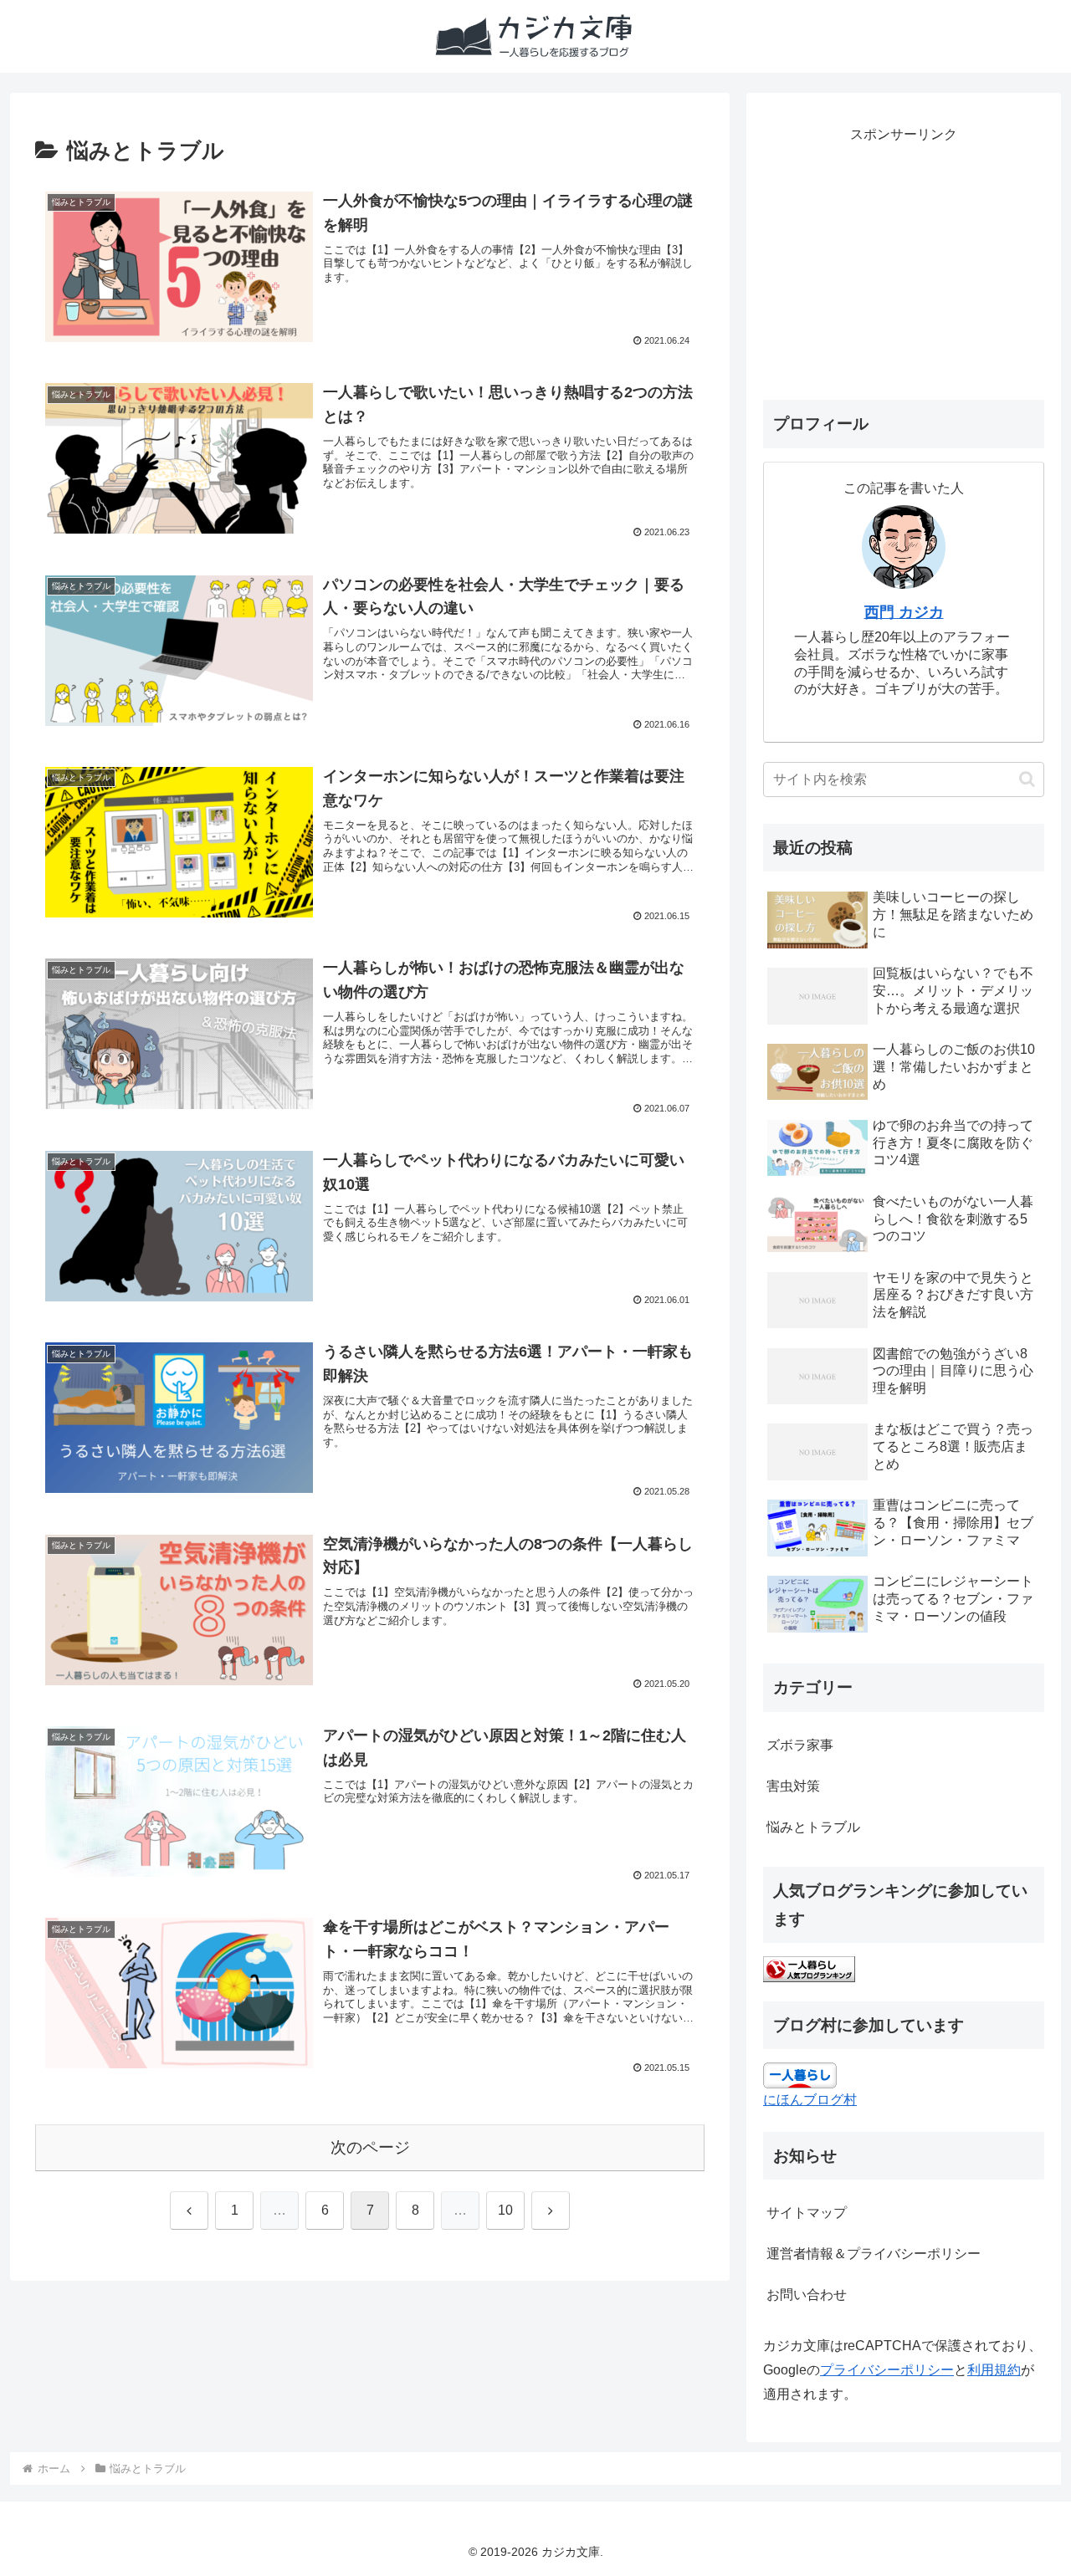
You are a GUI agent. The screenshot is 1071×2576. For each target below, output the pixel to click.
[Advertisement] (904, 264)
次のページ (370, 2147)
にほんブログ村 (810, 2100)
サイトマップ (807, 2213)
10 (505, 2210)
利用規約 (994, 2370)
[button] (1027, 779)
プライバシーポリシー (887, 2370)
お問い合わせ (807, 2295)
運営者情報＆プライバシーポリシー (874, 2254)
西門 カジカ (904, 612)
